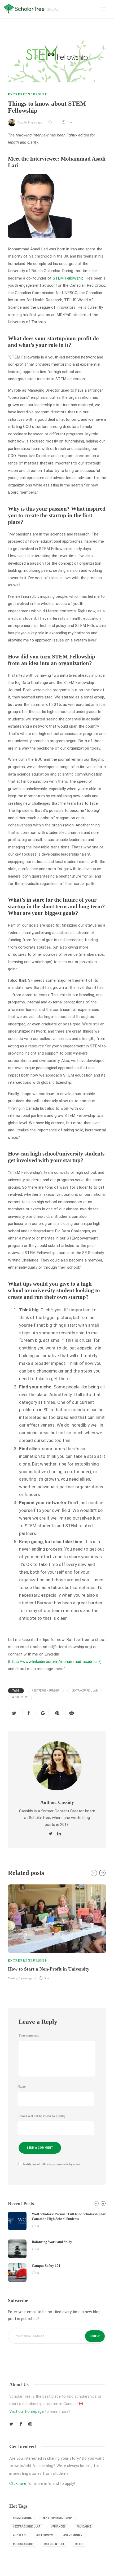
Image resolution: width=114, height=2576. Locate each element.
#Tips (79, 2544)
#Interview (20, 1697)
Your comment (29, 2035)
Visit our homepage (27, 2411)
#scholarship (23, 2544)
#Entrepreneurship (46, 1691)
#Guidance (84, 2527)
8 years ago (35, 122)
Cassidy (22, 122)
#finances (58, 2527)
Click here (18, 2484)
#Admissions (22, 2518)
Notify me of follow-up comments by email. (52, 2164)
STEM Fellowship (68, 278)
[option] (57, 1932)
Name (21, 2087)
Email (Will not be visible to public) (41, 2116)
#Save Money (73, 2535)
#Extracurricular (85, 1691)
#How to (19, 2535)
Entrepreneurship (28, 94)
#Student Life (54, 2544)
